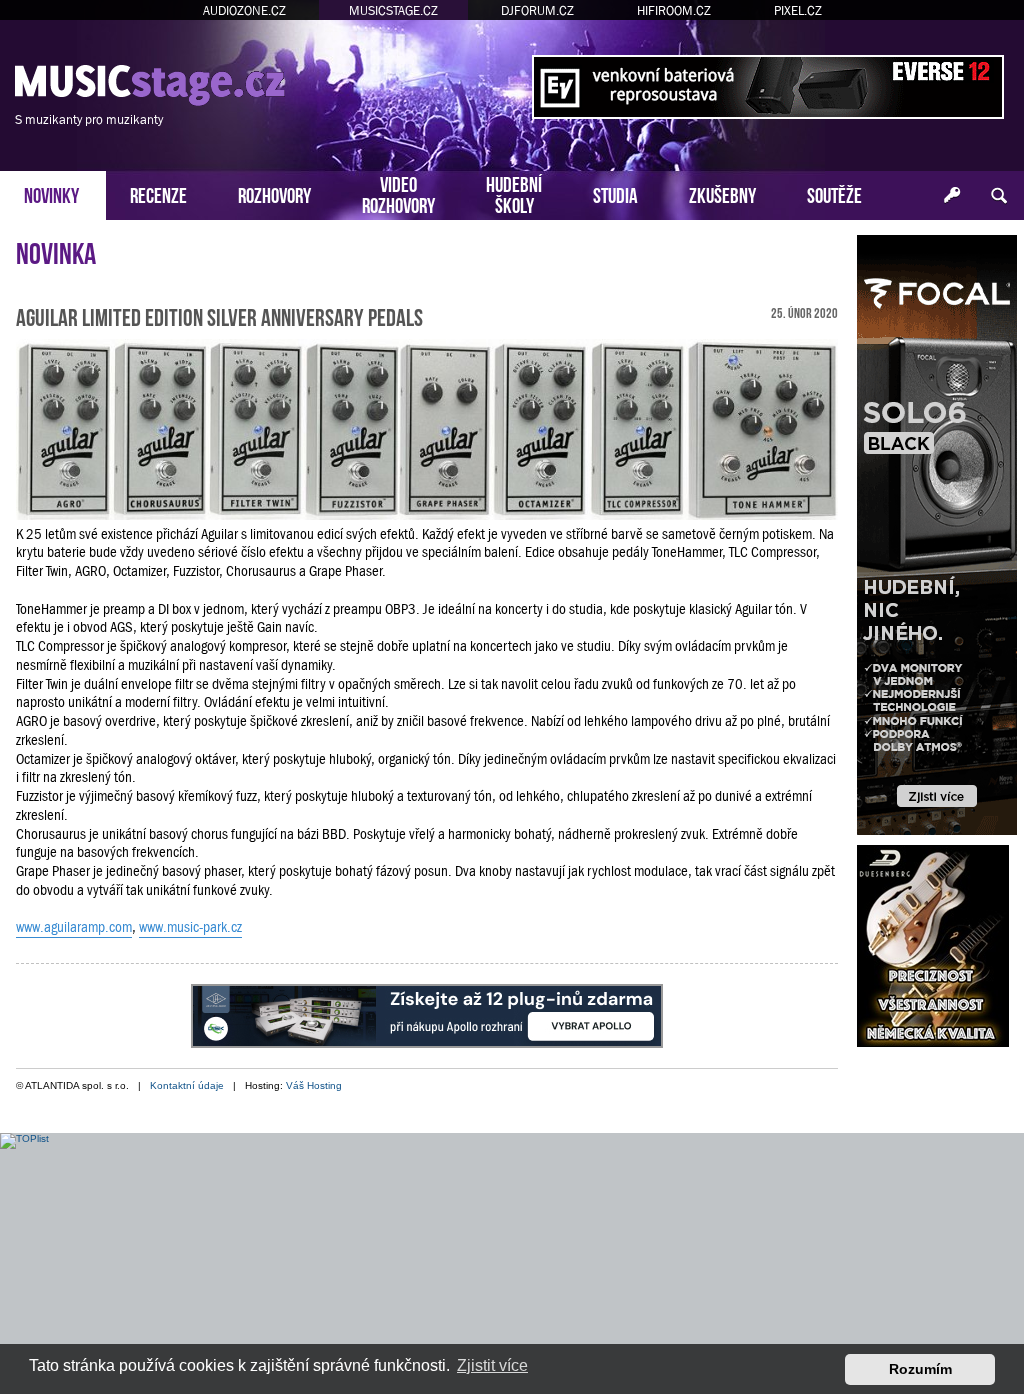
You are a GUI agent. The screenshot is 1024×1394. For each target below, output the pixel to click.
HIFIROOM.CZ (674, 10)
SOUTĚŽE (834, 193)
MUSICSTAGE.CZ (393, 10)
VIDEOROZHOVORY (398, 193)
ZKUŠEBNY (722, 193)
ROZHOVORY (274, 193)
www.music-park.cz (190, 927)
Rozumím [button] (920, 1369)
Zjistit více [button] (492, 1365)
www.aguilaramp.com (74, 927)
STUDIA (615, 193)
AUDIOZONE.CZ (244, 10)
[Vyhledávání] (998, 196)
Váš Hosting (314, 1085)
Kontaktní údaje (187, 1085)
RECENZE (158, 193)
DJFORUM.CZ (537, 10)
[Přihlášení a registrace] (952, 196)
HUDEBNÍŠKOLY (514, 193)
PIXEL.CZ (798, 10)
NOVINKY (51, 193)
